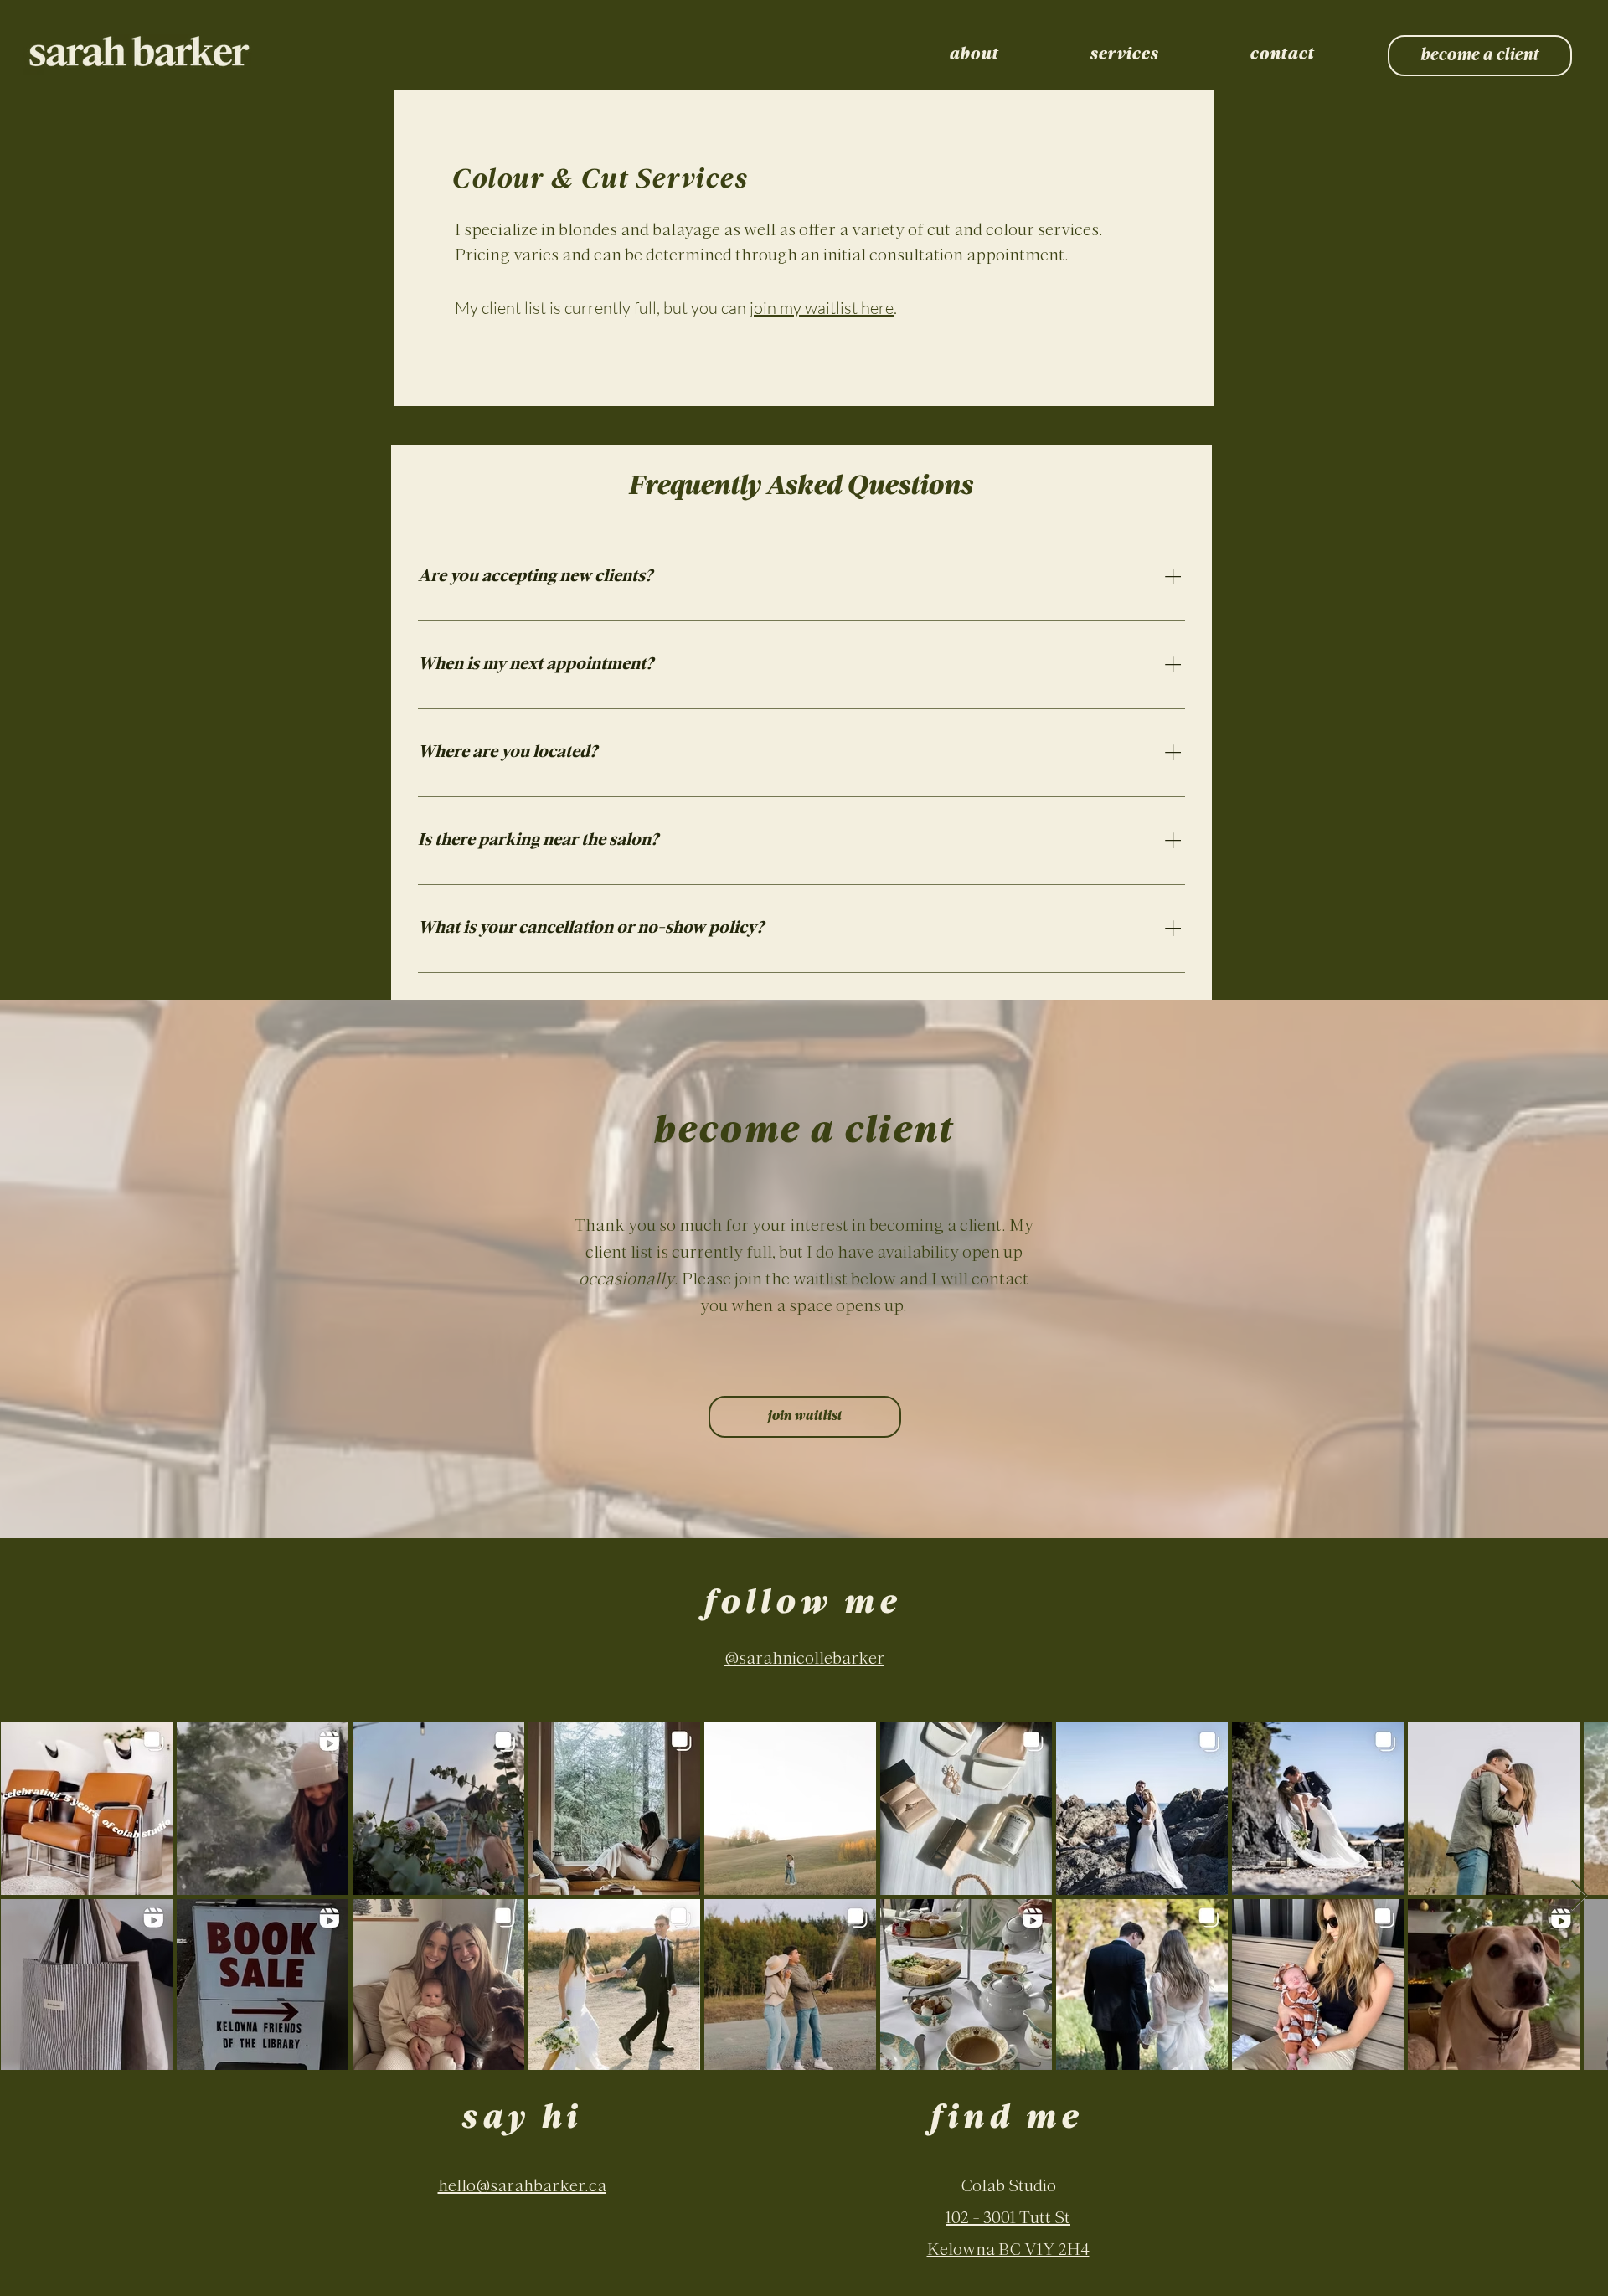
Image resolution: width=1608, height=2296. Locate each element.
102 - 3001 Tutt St (1008, 2219)
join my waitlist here (822, 308)
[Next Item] (1579, 1896)
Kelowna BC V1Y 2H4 (1008, 2251)
